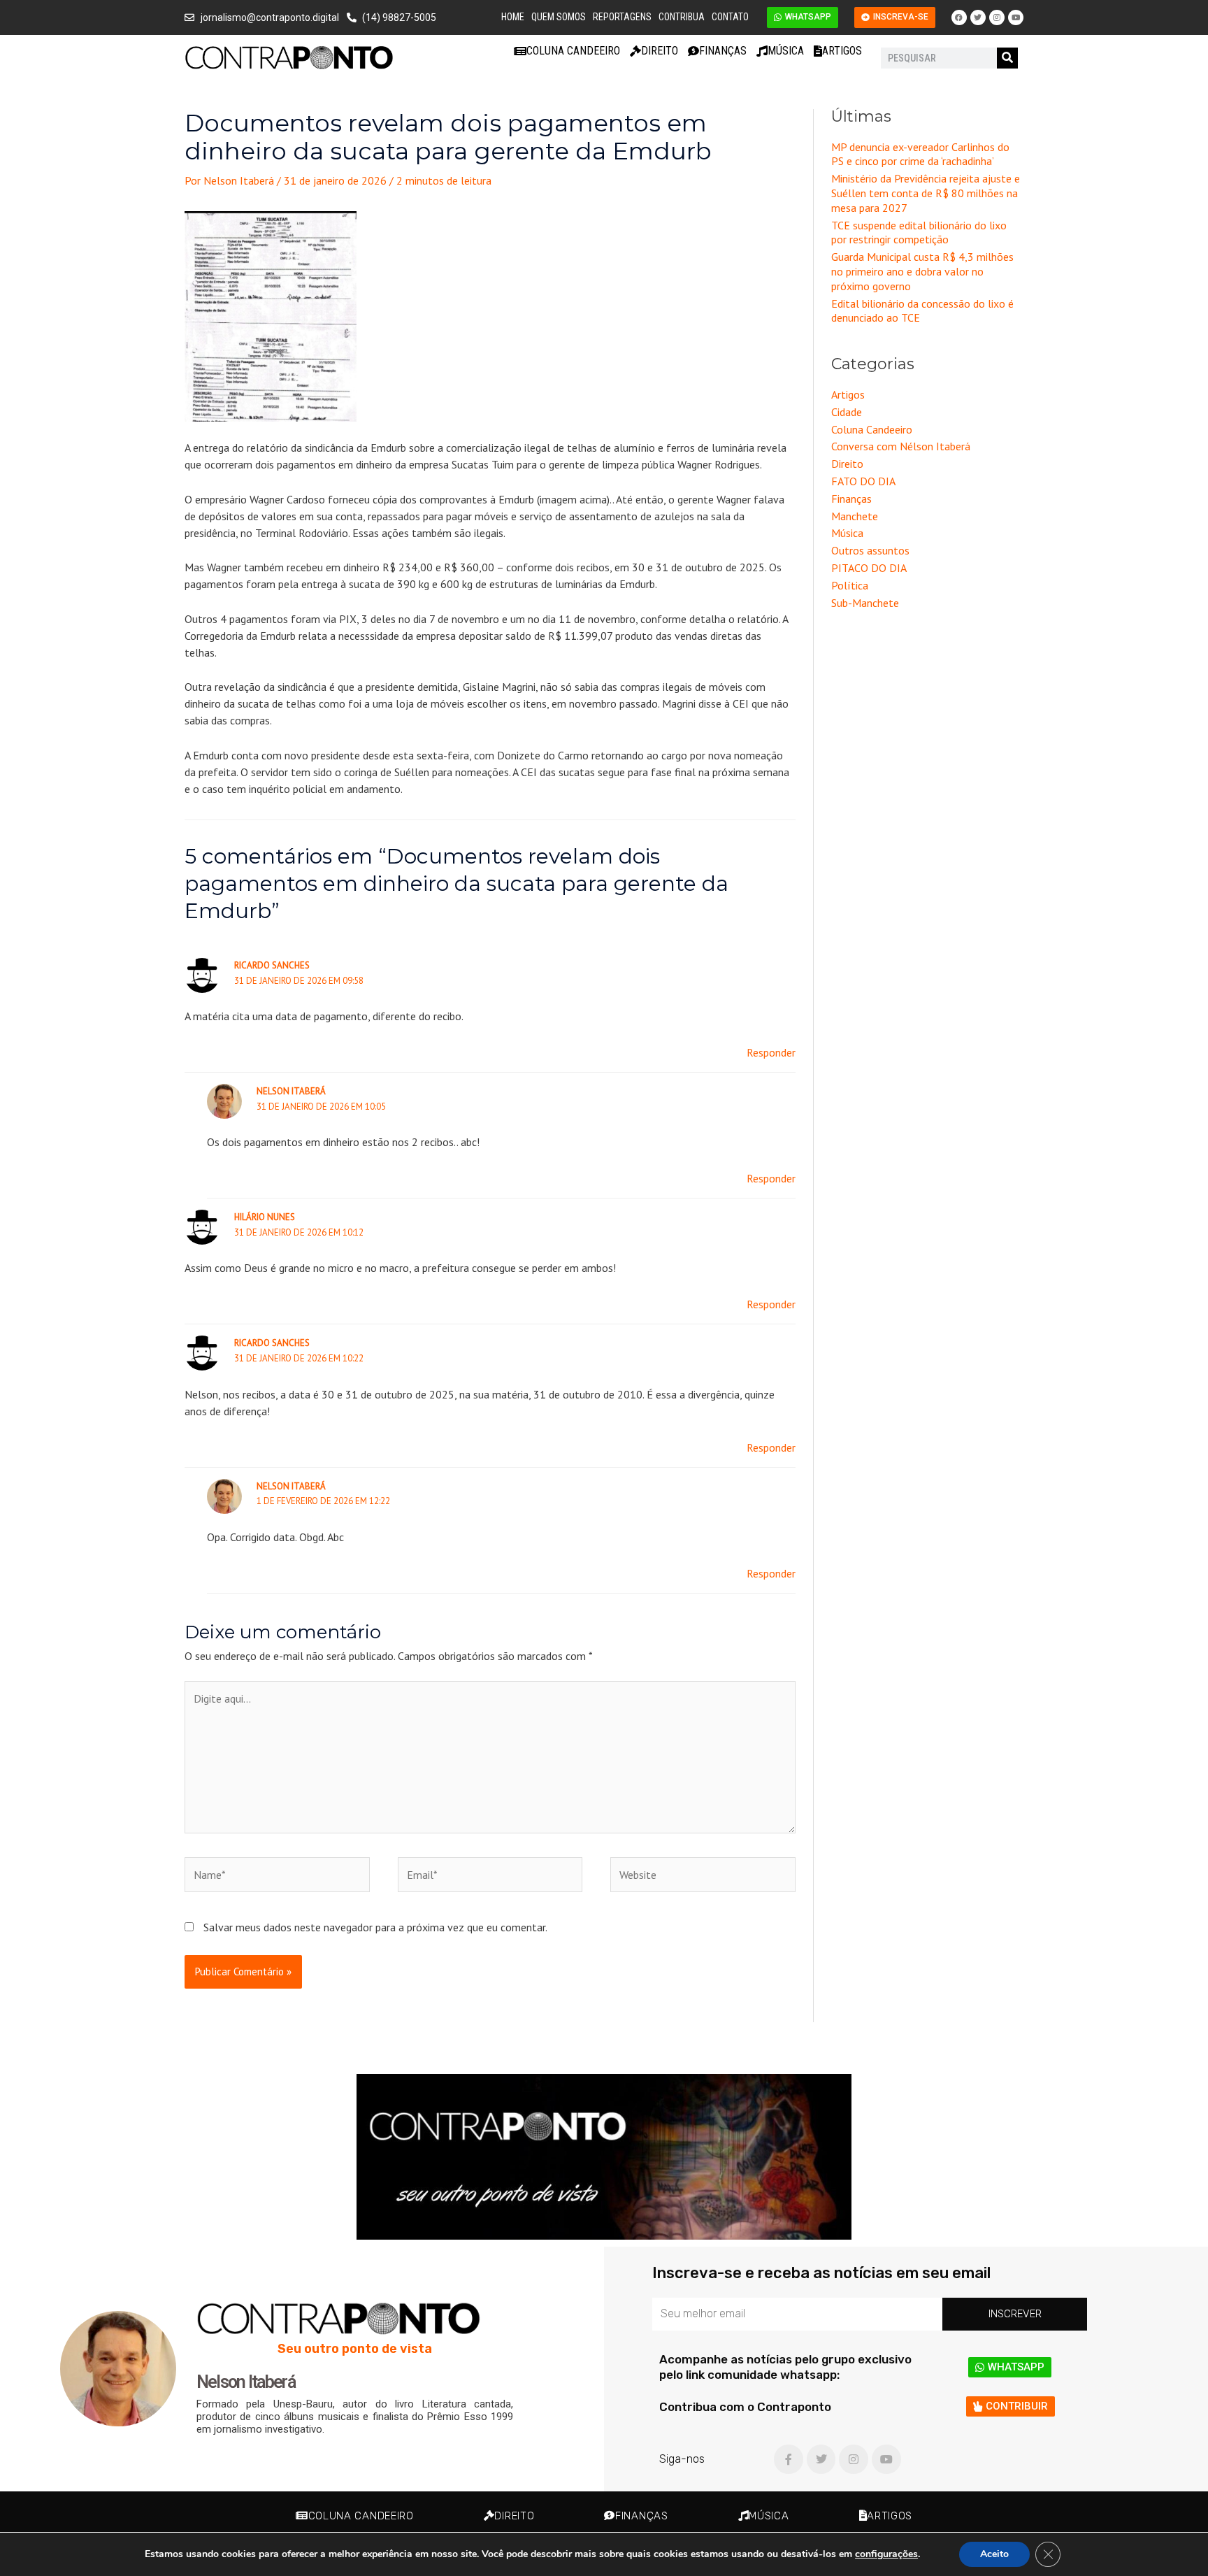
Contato (730, 17)
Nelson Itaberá (291, 1091)
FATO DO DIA (863, 481)
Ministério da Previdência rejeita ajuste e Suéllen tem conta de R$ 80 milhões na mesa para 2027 (926, 193)
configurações (886, 2554)
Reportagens (622, 17)
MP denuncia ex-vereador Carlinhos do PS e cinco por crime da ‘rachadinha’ (920, 154)
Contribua (682, 17)
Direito (660, 51)
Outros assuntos (870, 550)
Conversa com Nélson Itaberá (901, 446)
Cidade (847, 412)
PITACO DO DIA (869, 568)
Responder (771, 1052)
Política (850, 585)
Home (513, 17)
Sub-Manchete (865, 603)
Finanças (723, 51)
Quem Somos (559, 17)
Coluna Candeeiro (573, 51)
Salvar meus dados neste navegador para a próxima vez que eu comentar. (375, 1927)
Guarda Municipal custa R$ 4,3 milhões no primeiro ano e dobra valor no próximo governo (922, 271)
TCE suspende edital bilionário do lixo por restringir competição (919, 232)
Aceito (994, 2554)
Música (786, 51)
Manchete (855, 516)
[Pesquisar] (1007, 58)
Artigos (842, 51)
